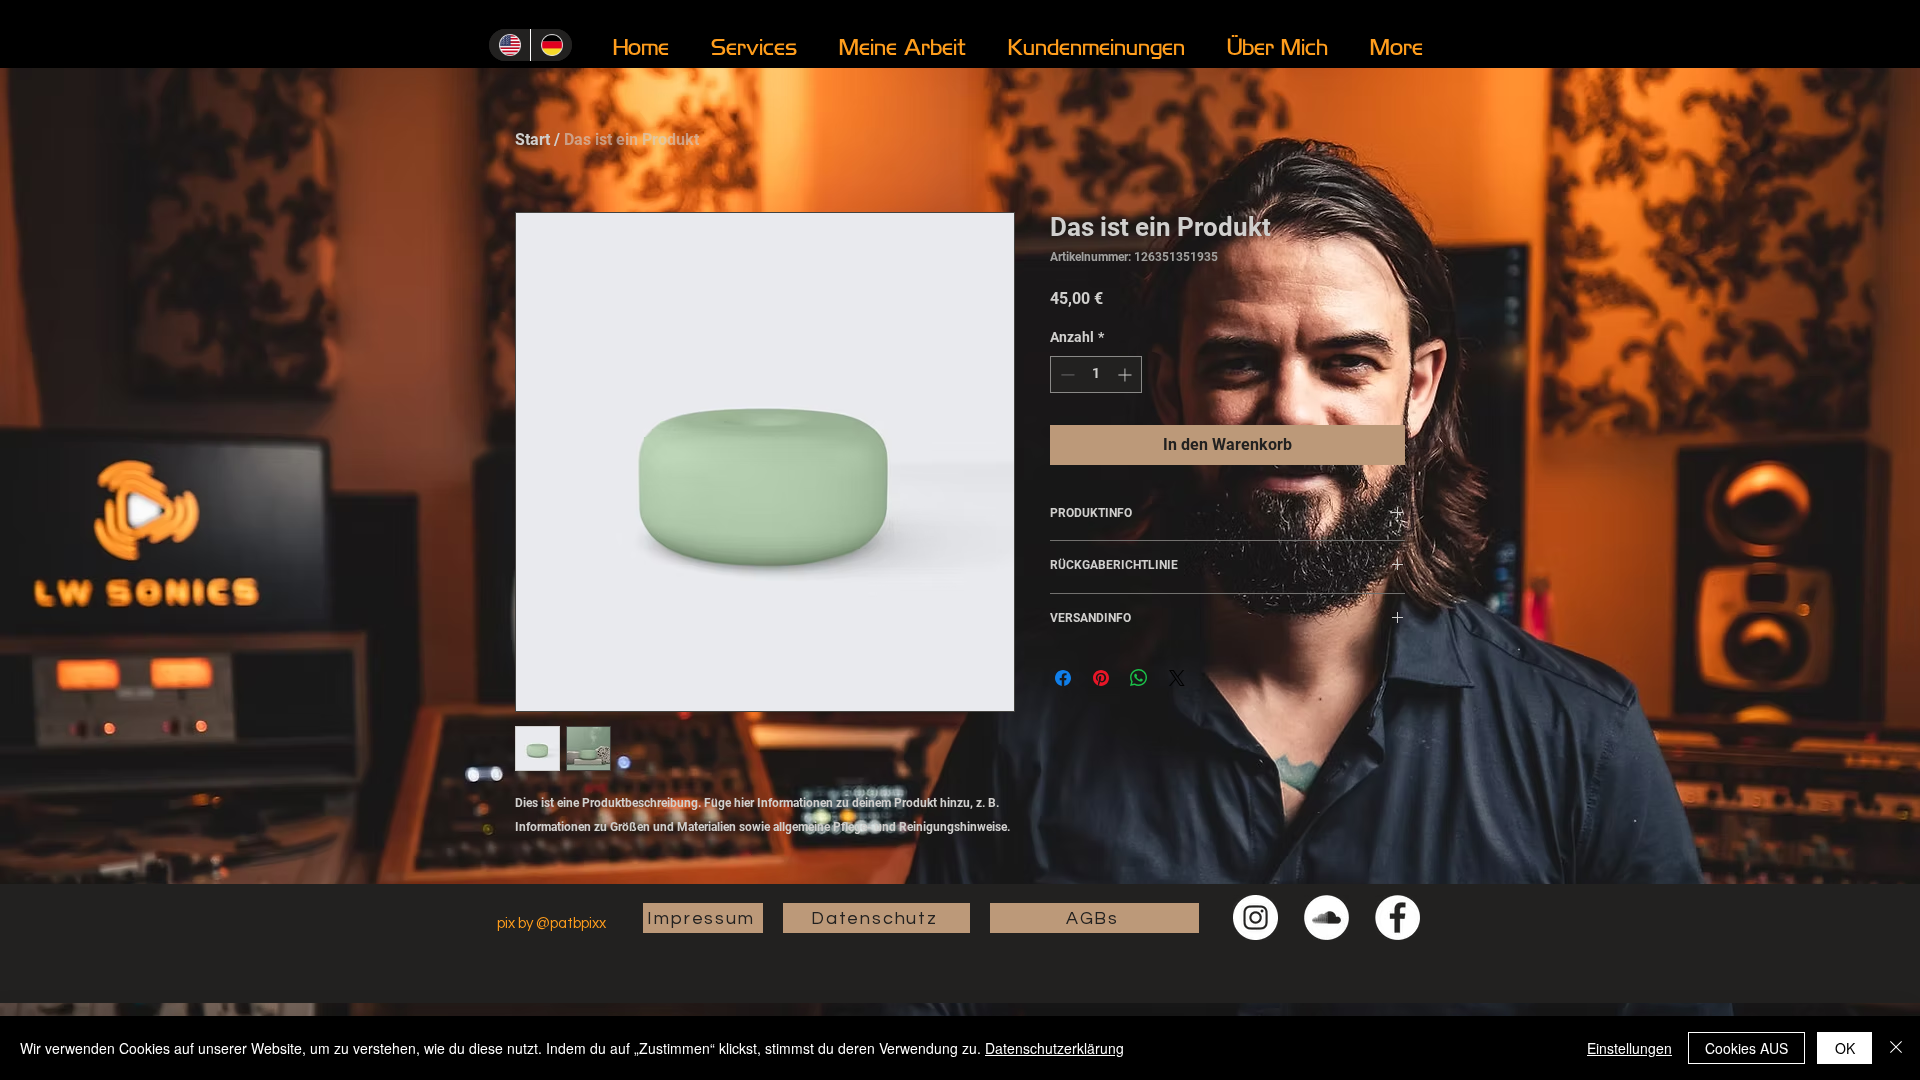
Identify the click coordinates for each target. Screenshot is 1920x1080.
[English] (509, 45)
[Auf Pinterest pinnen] (1101, 678)
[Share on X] (1177, 678)
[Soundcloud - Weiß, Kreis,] (1326, 917)
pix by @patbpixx (553, 923)
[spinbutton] (1096, 374)
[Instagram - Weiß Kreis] (1255, 917)
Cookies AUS (1746, 1048)
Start (532, 139)
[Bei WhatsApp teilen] (1139, 678)
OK (1845, 1048)
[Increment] (1126, 374)
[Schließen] (1896, 1048)
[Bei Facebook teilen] (1063, 678)
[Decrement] (1065, 374)
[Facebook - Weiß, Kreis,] (1397, 917)
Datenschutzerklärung (1054, 1048)
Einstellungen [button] (1629, 1048)
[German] (551, 45)
